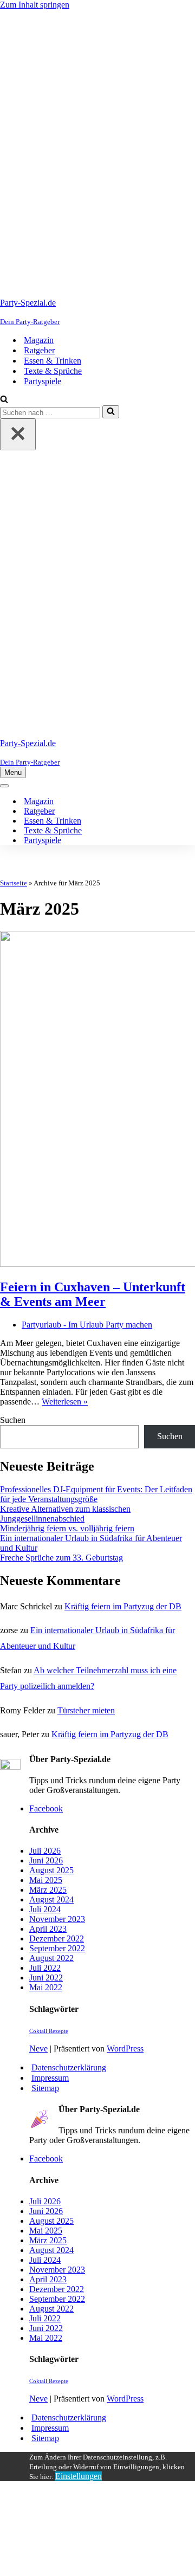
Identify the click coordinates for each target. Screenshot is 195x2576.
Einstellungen (79, 2476)
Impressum (50, 2078)
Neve (38, 2048)
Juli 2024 (45, 1909)
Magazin (39, 340)
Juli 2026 (45, 1851)
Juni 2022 (46, 1978)
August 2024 (51, 1899)
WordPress (125, 2048)
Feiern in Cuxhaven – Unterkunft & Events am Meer (93, 1294)
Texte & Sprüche (53, 371)
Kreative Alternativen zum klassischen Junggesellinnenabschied (65, 1514)
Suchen (13, 1420)
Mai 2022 (46, 1987)
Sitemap (45, 2088)
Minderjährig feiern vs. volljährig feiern (67, 1528)
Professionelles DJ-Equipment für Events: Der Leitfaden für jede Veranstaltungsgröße (96, 1494)
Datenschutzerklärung (69, 2067)
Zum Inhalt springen (35, 5)
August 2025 (51, 1870)
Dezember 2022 (57, 1939)
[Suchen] (4, 400)
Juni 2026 (46, 1860)
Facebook (46, 1808)
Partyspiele (43, 381)
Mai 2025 (46, 1880)
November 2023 (57, 1919)
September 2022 (57, 1948)
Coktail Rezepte (49, 2031)
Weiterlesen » (65, 1402)
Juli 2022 (45, 1968)
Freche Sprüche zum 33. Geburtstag (61, 1558)
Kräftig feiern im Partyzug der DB (123, 1606)
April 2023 (48, 1929)
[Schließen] (18, 434)
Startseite (14, 883)
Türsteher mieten (86, 1710)
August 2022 (51, 1958)
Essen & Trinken (53, 361)
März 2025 (48, 1890)
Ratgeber (39, 350)
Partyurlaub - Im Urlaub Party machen (87, 1325)
